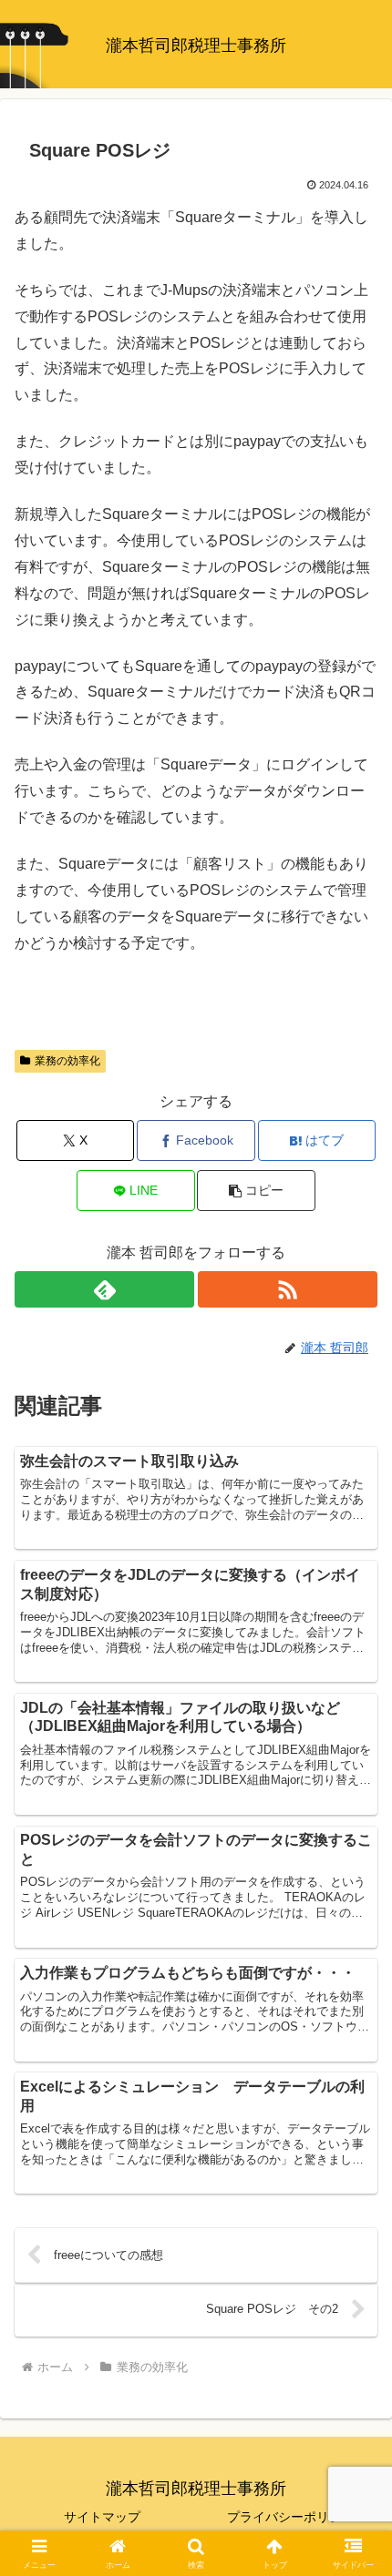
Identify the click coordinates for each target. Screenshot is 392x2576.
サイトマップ (102, 2517)
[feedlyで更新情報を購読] (104, 1289)
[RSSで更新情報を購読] (288, 1289)
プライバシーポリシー (291, 2517)
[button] (256, 1191)
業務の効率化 (67, 1061)
